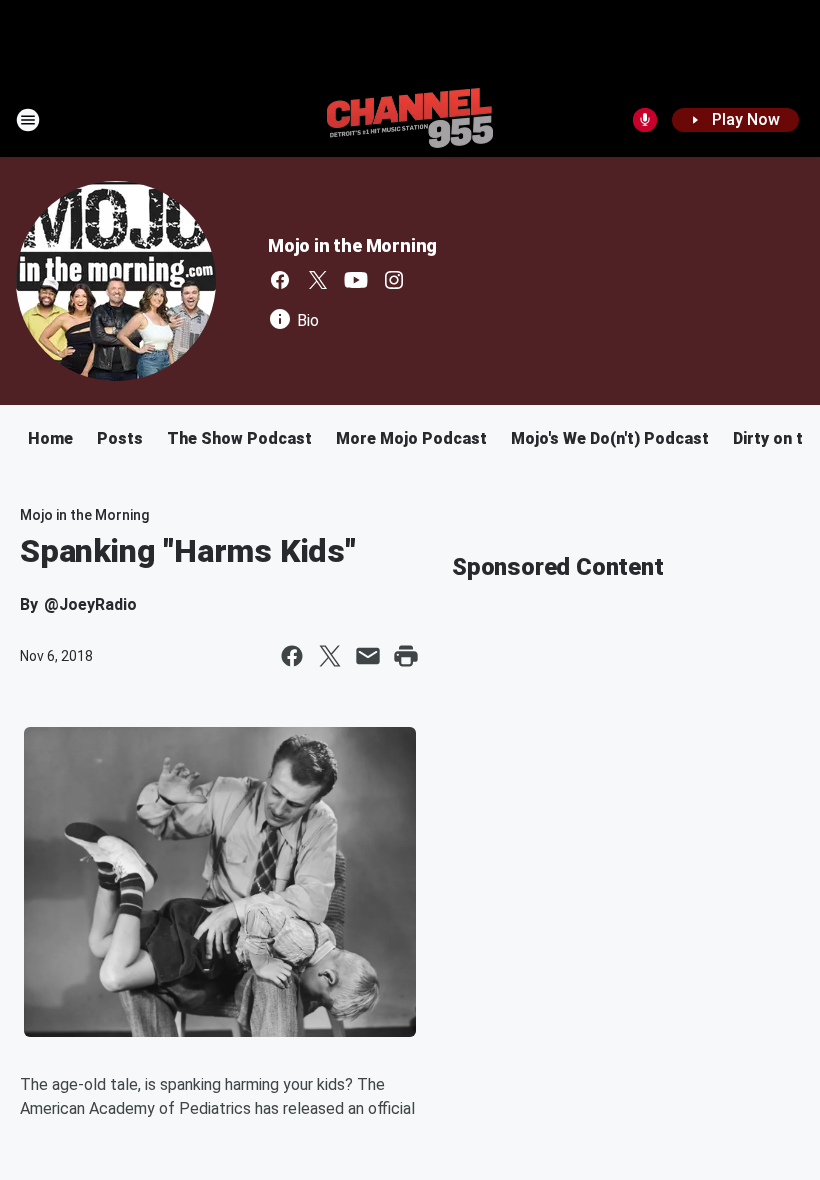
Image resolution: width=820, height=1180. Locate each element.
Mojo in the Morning (352, 245)
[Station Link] (410, 120)
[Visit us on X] (318, 280)
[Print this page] (406, 656)
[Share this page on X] (330, 656)
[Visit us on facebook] (280, 280)
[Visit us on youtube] (356, 280)
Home (50, 438)
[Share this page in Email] (368, 656)
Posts (120, 438)
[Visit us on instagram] (394, 280)
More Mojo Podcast (411, 438)
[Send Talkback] (645, 120)
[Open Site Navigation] (28, 120)
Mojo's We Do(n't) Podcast (610, 438)
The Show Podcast (239, 438)
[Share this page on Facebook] (292, 656)
